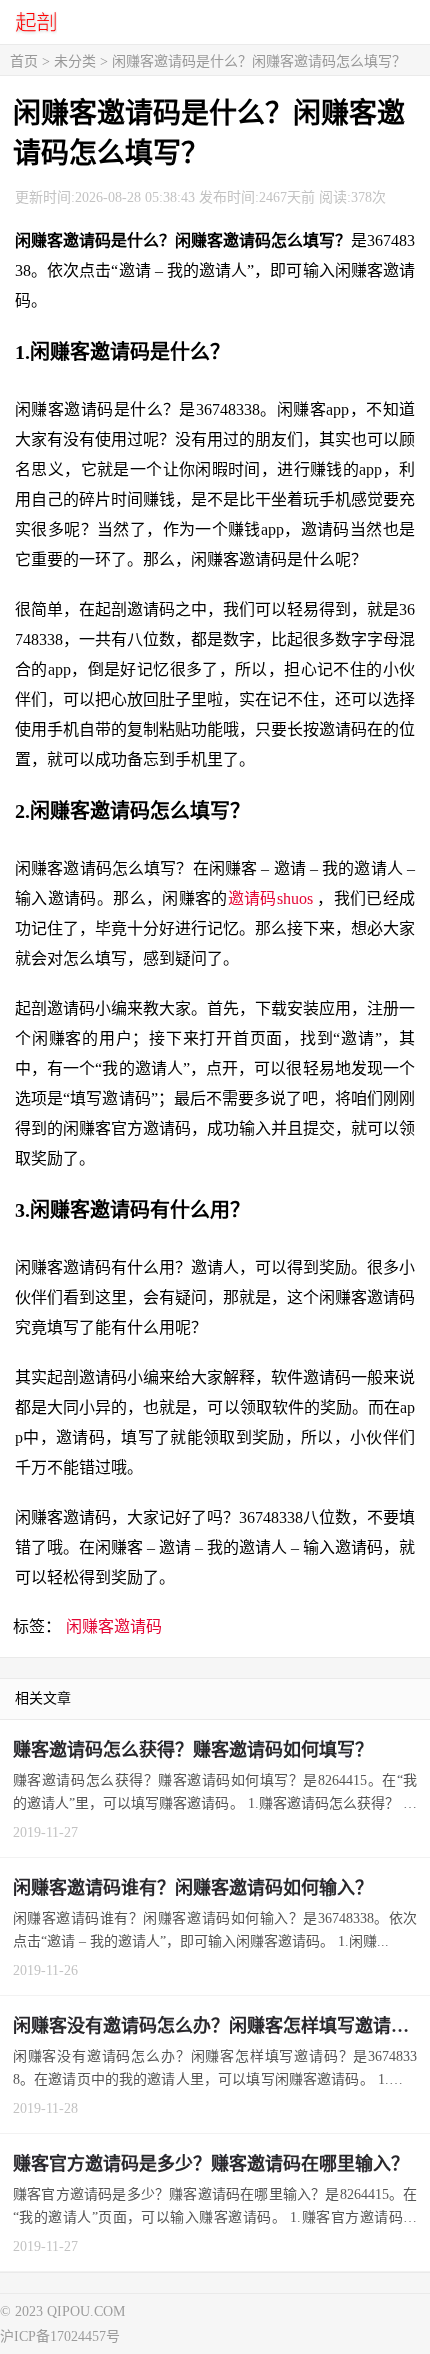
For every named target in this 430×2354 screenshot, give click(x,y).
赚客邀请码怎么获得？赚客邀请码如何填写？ (193, 1750)
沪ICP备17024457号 (60, 2336)
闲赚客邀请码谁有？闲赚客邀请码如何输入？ (193, 1888)
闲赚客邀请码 (114, 1626)
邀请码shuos (272, 898)
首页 (24, 61)
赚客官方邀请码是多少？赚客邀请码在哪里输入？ (211, 2164)
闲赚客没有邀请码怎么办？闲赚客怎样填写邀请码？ (220, 2026)
